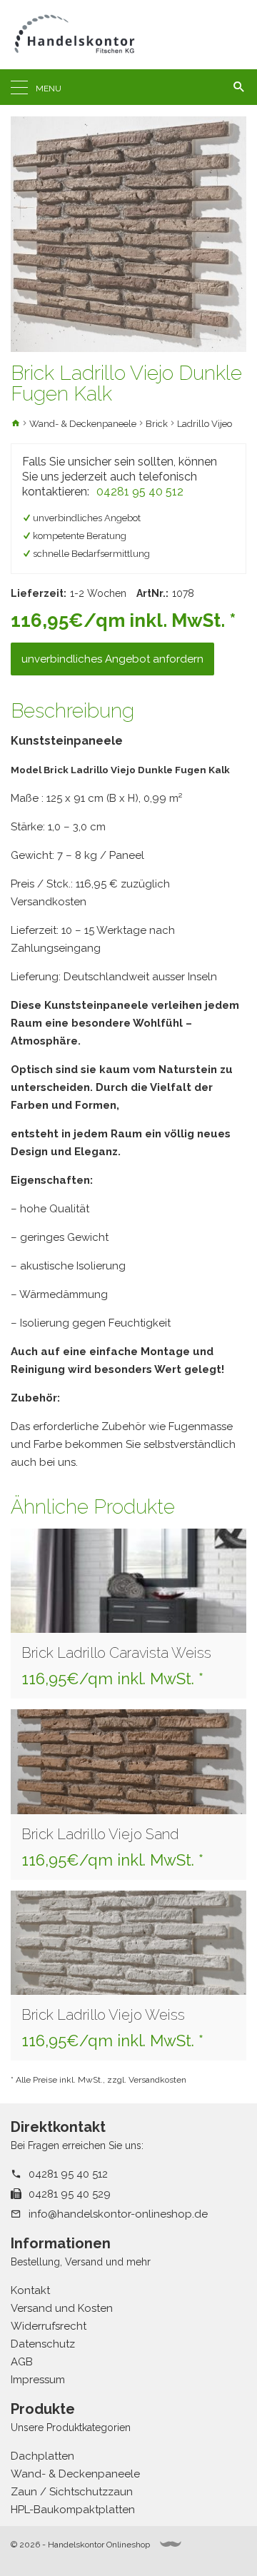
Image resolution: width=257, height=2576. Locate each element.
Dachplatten (42, 2456)
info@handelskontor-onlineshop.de (118, 2214)
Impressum (38, 2380)
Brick (157, 424)
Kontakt (30, 2290)
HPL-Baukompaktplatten (73, 2510)
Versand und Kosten (62, 2308)
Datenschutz (43, 2344)
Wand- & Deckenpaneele (83, 424)
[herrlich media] (171, 2544)
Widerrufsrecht (49, 2326)
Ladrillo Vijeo (205, 424)
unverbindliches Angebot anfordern (112, 659)
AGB (22, 2362)
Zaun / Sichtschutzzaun (72, 2492)
